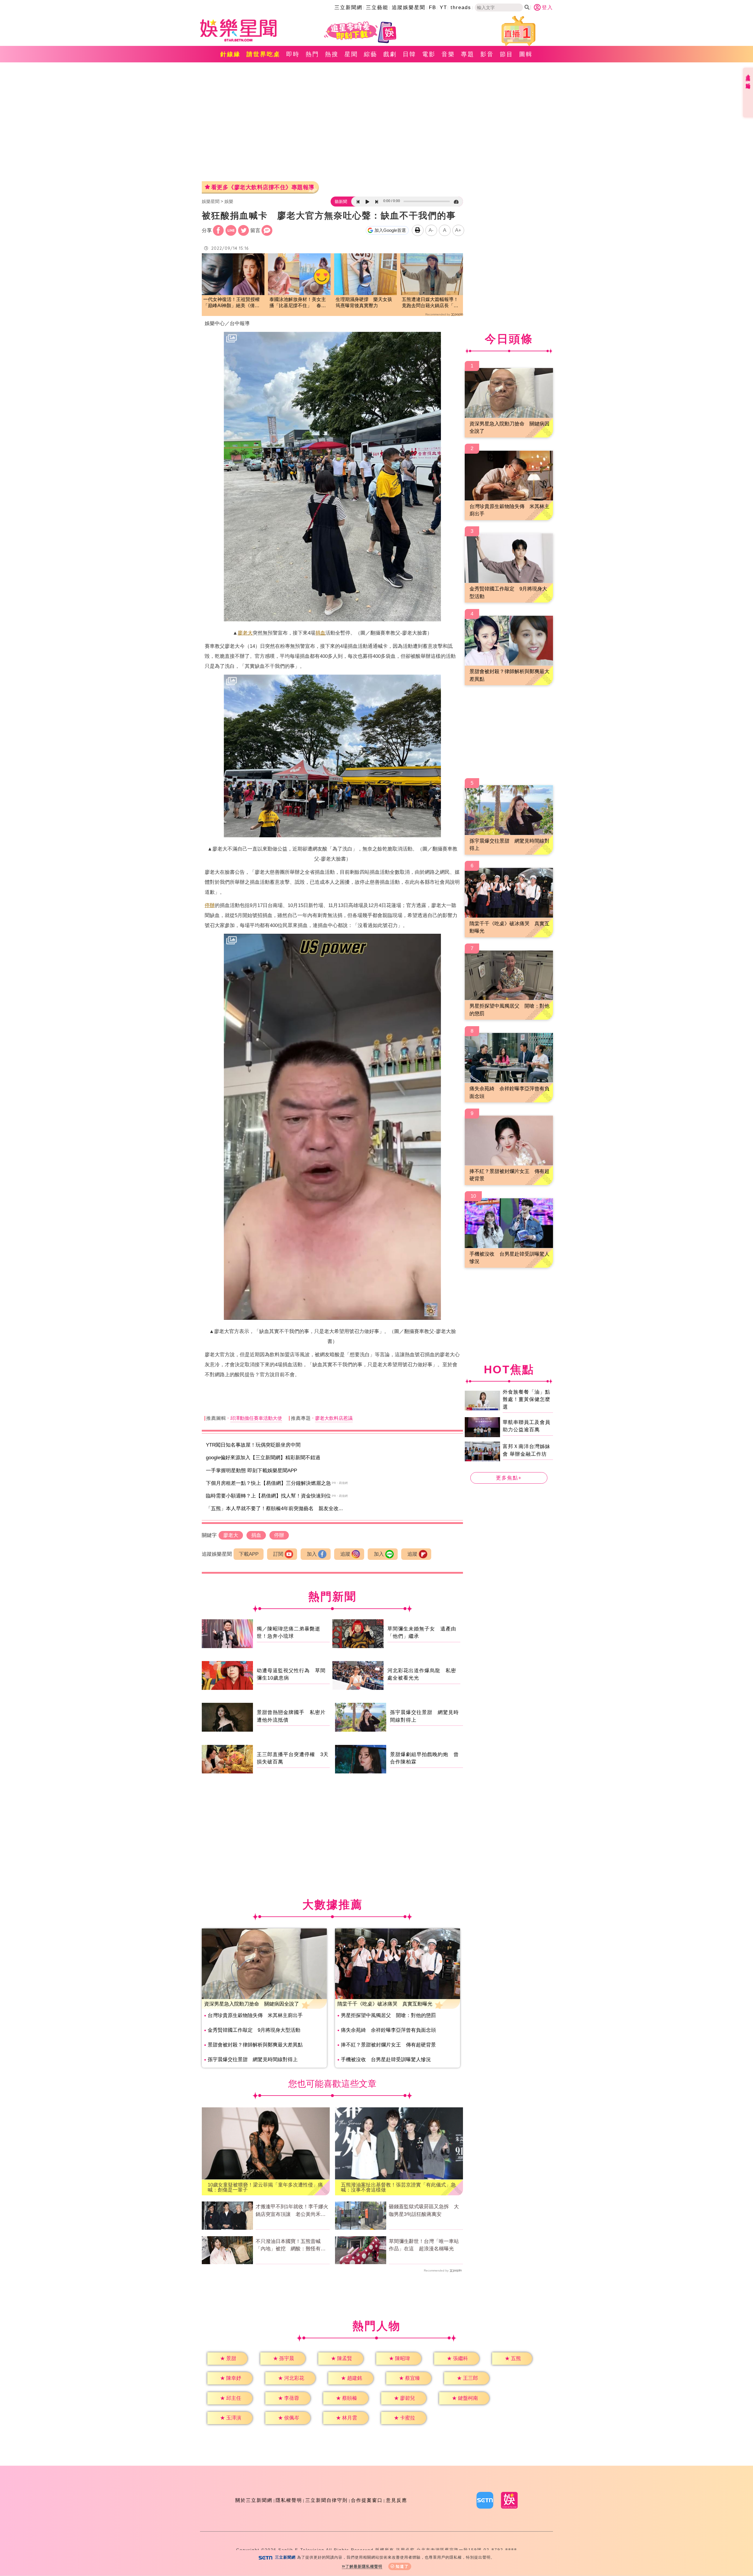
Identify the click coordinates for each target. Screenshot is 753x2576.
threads (461, 8)
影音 (487, 54)
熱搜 (332, 54)
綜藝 (371, 54)
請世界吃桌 (263, 54)
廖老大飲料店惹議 (334, 1418)
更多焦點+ (509, 1478)
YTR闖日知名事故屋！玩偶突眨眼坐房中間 (253, 1445)
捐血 (320, 633)
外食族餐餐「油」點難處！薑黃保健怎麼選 (527, 1399)
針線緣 (230, 54)
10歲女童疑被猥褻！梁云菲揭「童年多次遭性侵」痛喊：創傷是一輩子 (265, 2187)
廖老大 (245, 633)
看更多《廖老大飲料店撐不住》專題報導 (263, 187)
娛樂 (229, 201)
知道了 (402, 2566)
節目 (507, 54)
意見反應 (397, 2500)
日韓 (409, 54)
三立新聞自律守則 (326, 2500)
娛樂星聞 (211, 201)
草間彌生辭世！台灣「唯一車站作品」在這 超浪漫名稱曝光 (424, 2245)
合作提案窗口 (367, 2500)
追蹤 (345, 1554)
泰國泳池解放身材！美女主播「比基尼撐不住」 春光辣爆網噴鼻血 (298, 303)
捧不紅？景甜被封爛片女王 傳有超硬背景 (388, 2045)
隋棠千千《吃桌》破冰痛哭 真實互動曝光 (385, 2004)
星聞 (351, 54)
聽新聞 (341, 202)
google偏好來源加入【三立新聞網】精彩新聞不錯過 (263, 1458)
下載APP (249, 1554)
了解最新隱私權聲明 (364, 2566)
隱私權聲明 (289, 2500)
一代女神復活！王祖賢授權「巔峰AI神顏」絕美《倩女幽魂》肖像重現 (231, 303)
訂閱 (278, 1554)
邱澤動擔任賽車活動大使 (256, 1418)
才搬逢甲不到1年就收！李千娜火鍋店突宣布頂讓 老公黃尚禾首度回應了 (292, 2211)
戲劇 (390, 54)
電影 (429, 54)
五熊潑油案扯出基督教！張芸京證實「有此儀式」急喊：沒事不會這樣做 (398, 2187)
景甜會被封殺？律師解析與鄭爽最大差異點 (255, 2045)
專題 (468, 54)
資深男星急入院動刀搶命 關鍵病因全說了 (252, 2004)
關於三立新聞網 (254, 2500)
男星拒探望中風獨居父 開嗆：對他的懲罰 (388, 2015)
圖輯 (526, 54)
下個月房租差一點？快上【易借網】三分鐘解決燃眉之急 (268, 1483)
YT (443, 8)
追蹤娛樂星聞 (409, 8)
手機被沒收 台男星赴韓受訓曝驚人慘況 (386, 2060)
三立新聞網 (348, 8)
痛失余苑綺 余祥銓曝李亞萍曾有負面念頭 (388, 2030)
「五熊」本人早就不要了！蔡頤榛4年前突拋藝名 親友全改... (274, 1509)
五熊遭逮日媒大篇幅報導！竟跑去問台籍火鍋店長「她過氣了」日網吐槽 (430, 303)
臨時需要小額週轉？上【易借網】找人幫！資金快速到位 (268, 1496)
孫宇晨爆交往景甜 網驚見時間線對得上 (253, 2060)
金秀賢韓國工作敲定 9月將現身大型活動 (254, 2030)
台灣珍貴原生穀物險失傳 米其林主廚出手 (255, 2015)
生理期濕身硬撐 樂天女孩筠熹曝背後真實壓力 (364, 302)
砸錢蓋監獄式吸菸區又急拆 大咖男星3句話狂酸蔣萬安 (424, 2210)
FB (433, 8)
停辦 (210, 905)
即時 (293, 54)
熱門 (312, 54)
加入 (312, 1554)
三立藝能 (377, 8)
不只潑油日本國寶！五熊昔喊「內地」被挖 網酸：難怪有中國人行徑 (291, 2246)
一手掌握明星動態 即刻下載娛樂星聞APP (251, 1471)
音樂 (448, 54)
